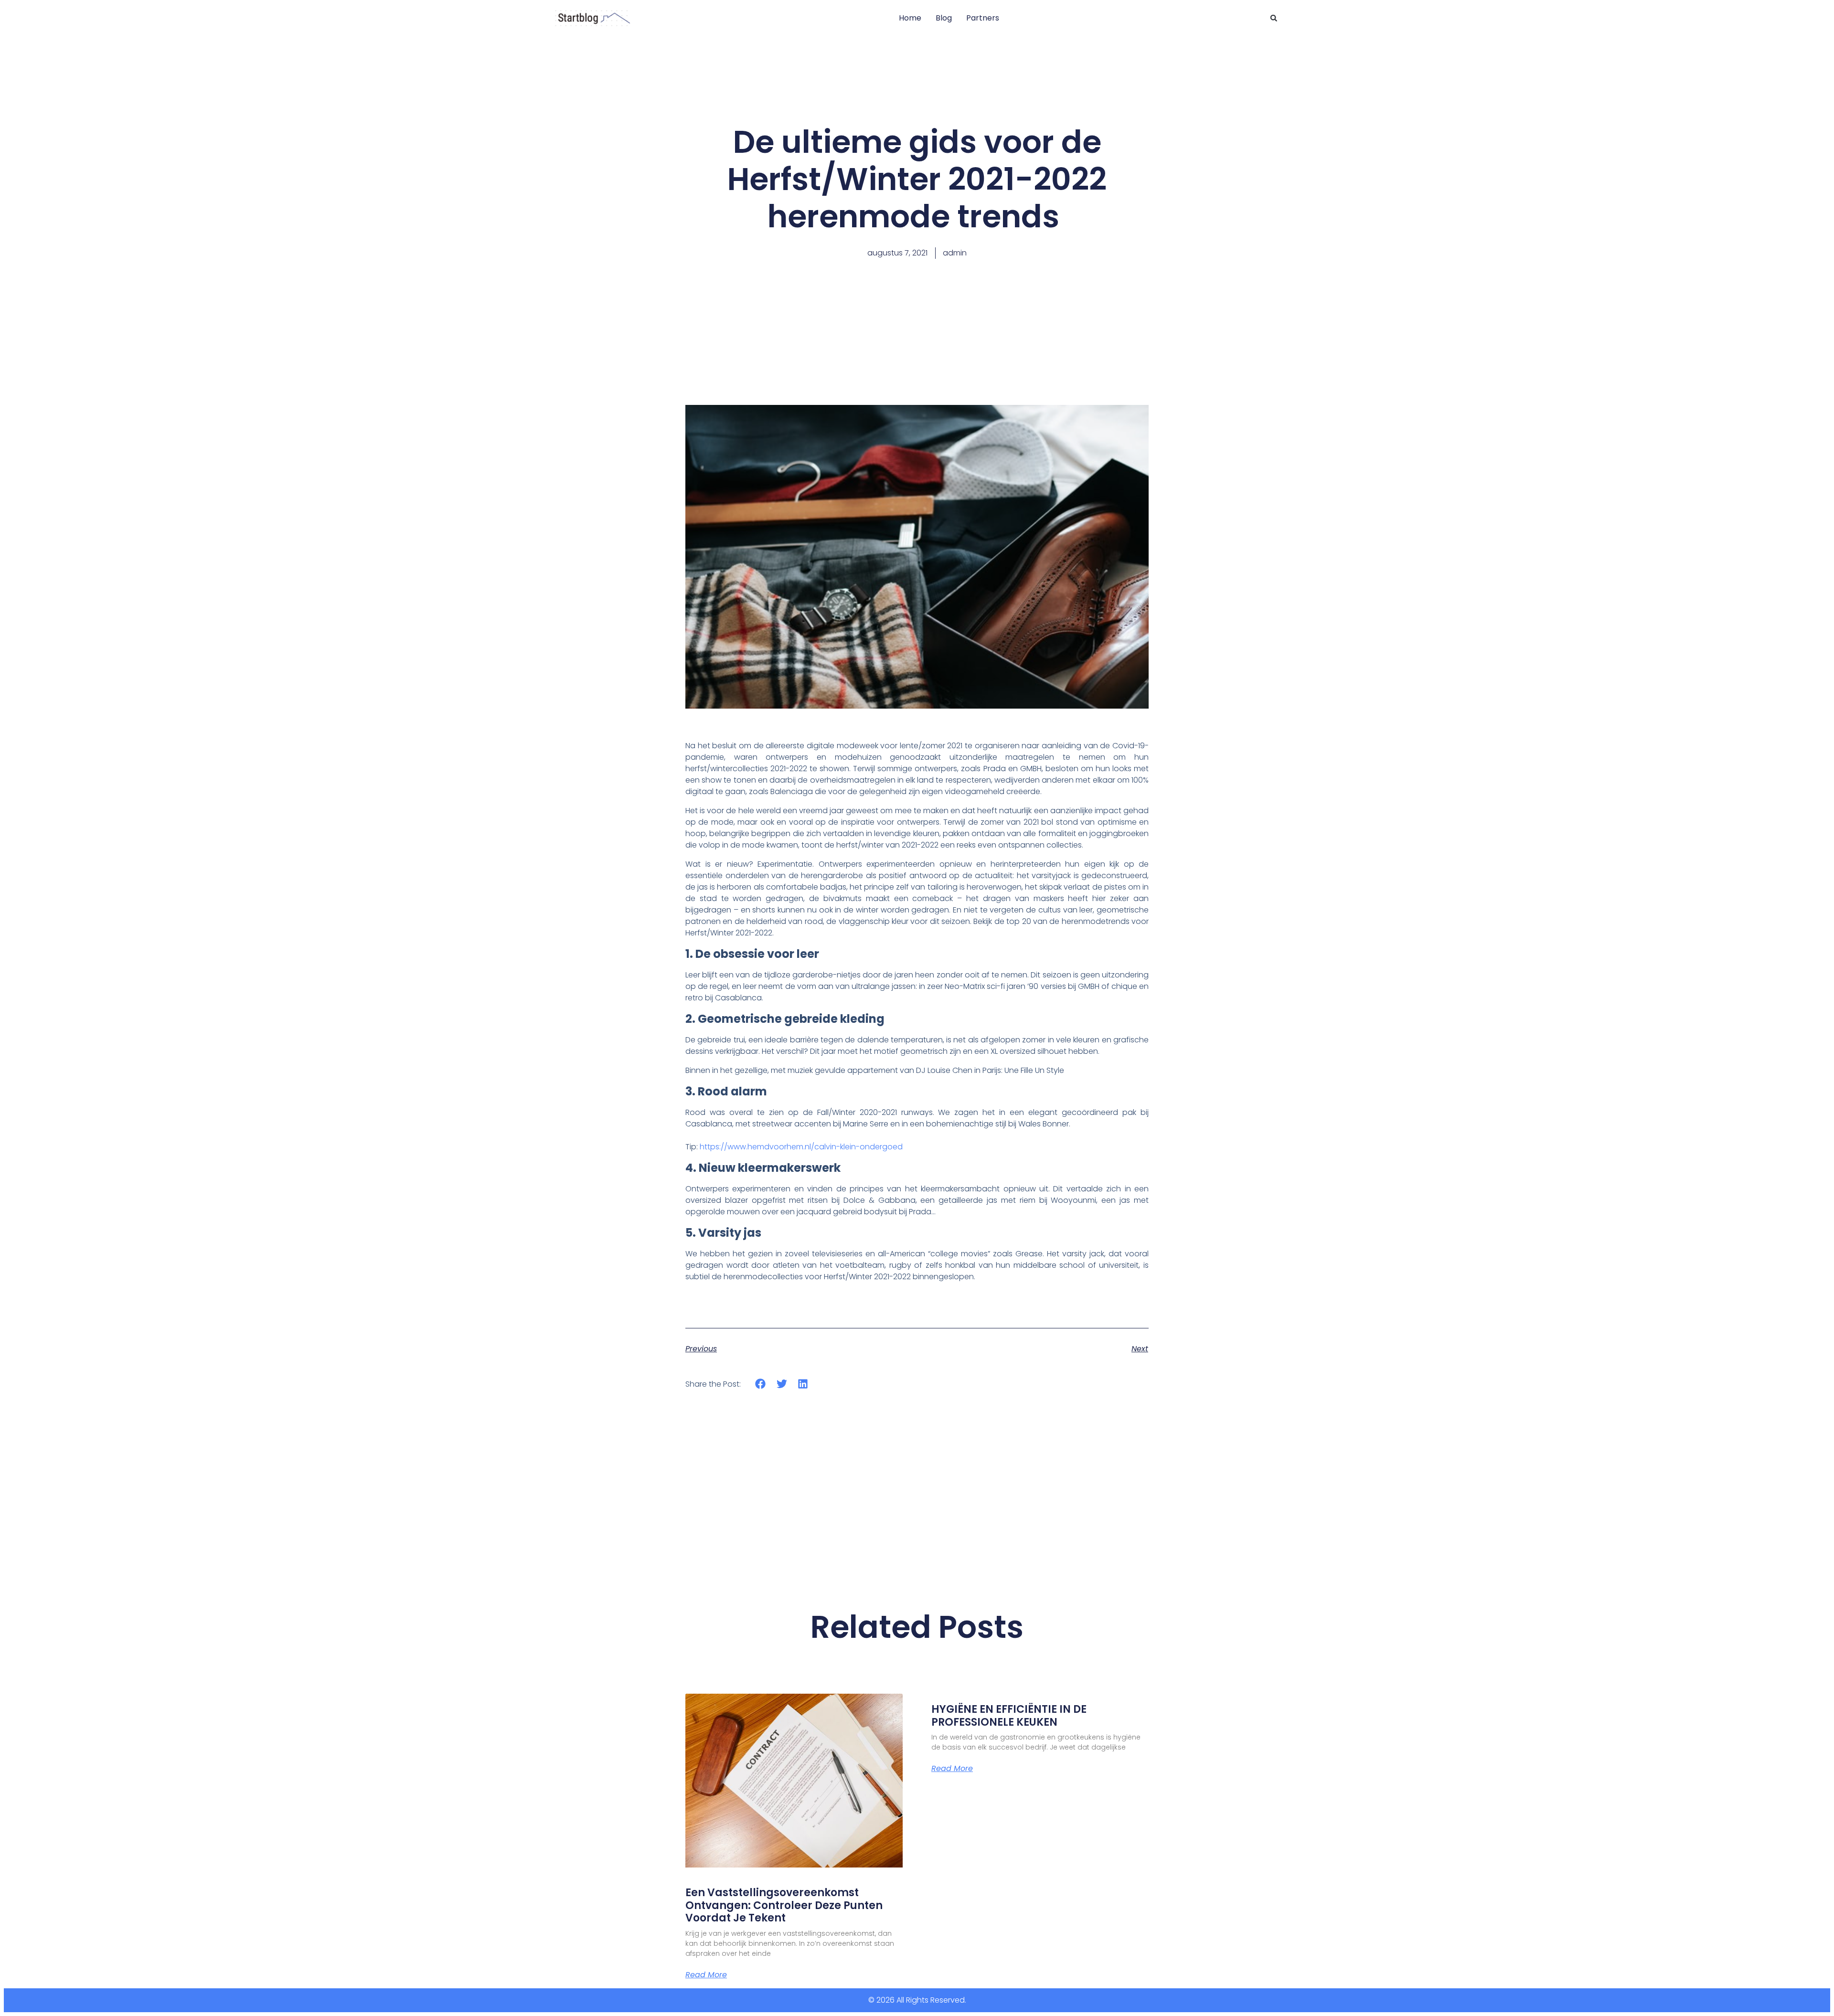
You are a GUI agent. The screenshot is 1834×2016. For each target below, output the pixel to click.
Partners (983, 18)
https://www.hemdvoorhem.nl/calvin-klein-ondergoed (801, 1147)
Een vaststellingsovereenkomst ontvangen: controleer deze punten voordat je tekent (784, 1905)
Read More (706, 1975)
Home (910, 18)
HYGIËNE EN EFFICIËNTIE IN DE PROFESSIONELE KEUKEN (1009, 1715)
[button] (1274, 18)
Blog (944, 18)
